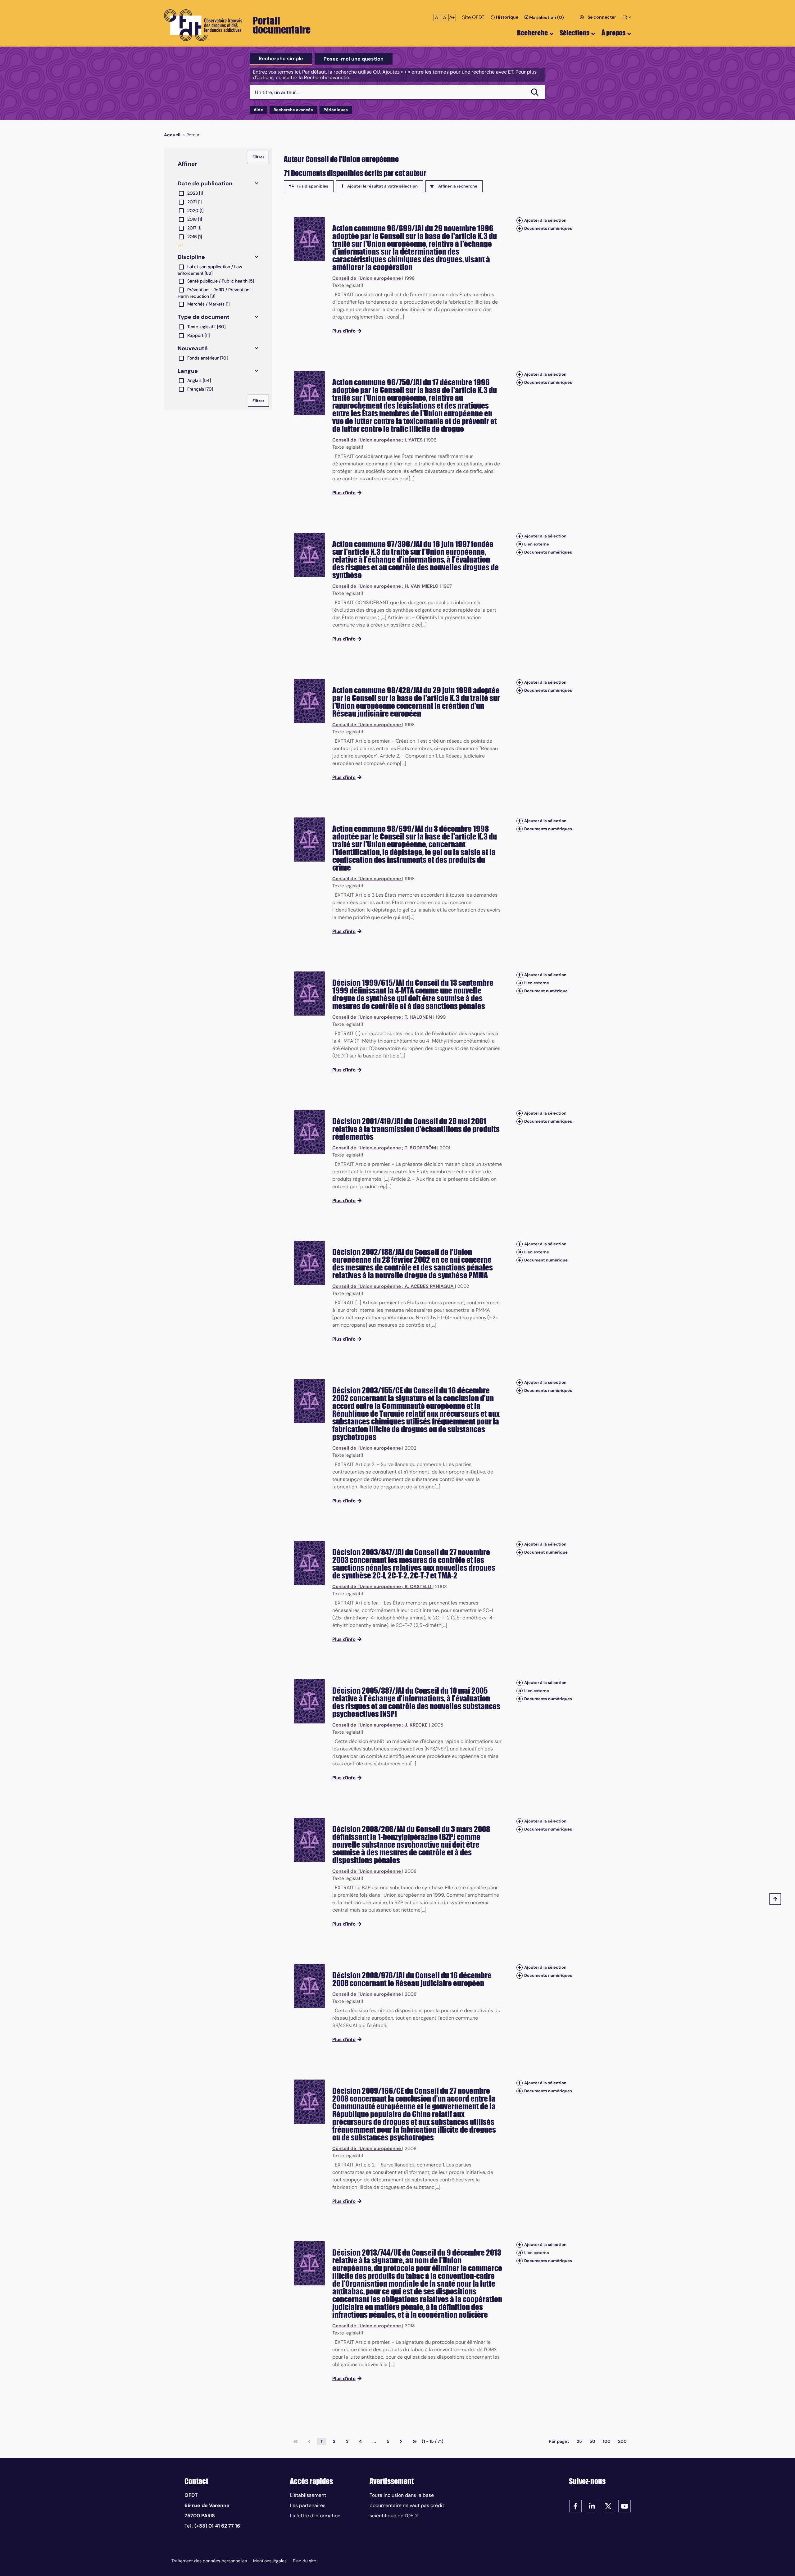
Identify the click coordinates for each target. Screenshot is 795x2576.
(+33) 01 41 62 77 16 (217, 2526)
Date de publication (205, 183)
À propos (613, 33)
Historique (507, 17)
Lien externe (537, 544)
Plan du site (304, 2561)
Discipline (191, 257)
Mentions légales (270, 2561)
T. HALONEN (418, 1017)
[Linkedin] (592, 2506)
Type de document (204, 317)
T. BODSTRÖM (420, 1148)
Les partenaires (308, 2505)
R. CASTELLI (418, 1587)
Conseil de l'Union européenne (367, 278)
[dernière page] (415, 2442)
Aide (258, 110)
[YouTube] (625, 2506)
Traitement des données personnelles (209, 2561)
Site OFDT (473, 17)
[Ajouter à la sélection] (520, 220)
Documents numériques (548, 228)
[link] (295, 2442)
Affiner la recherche (458, 186)
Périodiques (336, 110)
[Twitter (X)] (608, 2506)
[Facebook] (575, 2506)
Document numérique (546, 991)
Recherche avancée (293, 110)
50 (592, 2441)
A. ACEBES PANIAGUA (429, 1286)
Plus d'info (344, 331)
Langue (188, 371)
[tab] (281, 59)
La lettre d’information (315, 2516)
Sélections (575, 33)
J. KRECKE (416, 1725)
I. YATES (414, 440)
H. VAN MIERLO (422, 586)
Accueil (172, 135)
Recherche (532, 33)
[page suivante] (401, 2442)
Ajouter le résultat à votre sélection (382, 186)
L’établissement (308, 2495)
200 (622, 2441)
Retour (193, 135)
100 (607, 2441)
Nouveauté (193, 348)
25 (579, 2441)
